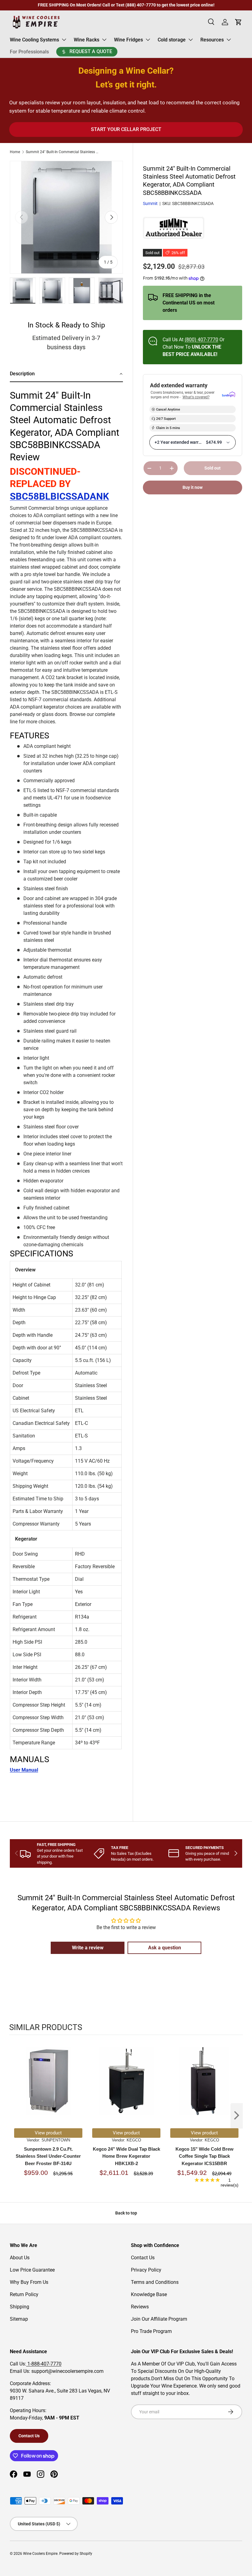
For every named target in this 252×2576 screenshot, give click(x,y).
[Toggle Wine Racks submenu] (104, 40)
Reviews (140, 2307)
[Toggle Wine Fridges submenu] (148, 40)
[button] (66, 374)
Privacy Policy (146, 2270)
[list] (66, 217)
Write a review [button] (88, 1948)
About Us (20, 2258)
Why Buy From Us (29, 2282)
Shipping (20, 2307)
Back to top (126, 2213)
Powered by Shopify (76, 2554)
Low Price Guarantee (32, 2270)
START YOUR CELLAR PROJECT (126, 129)
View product (48, 2133)
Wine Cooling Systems (34, 40)
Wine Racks (87, 40)
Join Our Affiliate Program (159, 2319)
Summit (150, 203)
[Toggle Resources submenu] (229, 40)
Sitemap (19, 2319)
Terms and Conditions (155, 2282)
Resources (212, 40)
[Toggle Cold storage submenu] (191, 40)
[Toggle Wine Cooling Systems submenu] (64, 40)
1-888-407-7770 (44, 2364)
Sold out (213, 468)
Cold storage (172, 40)
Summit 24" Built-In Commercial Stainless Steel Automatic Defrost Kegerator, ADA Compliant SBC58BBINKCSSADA (63, 152)
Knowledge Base (149, 2294)
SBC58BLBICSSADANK (59, 496)
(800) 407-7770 (201, 340)
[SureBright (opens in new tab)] (228, 395)
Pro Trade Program (151, 2331)
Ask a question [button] (165, 1948)
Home (15, 152)
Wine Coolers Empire (40, 2554)
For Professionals (29, 52)
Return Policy (24, 2294)
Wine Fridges (128, 40)
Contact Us (143, 2258)
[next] (237, 2116)
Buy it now (193, 487)
